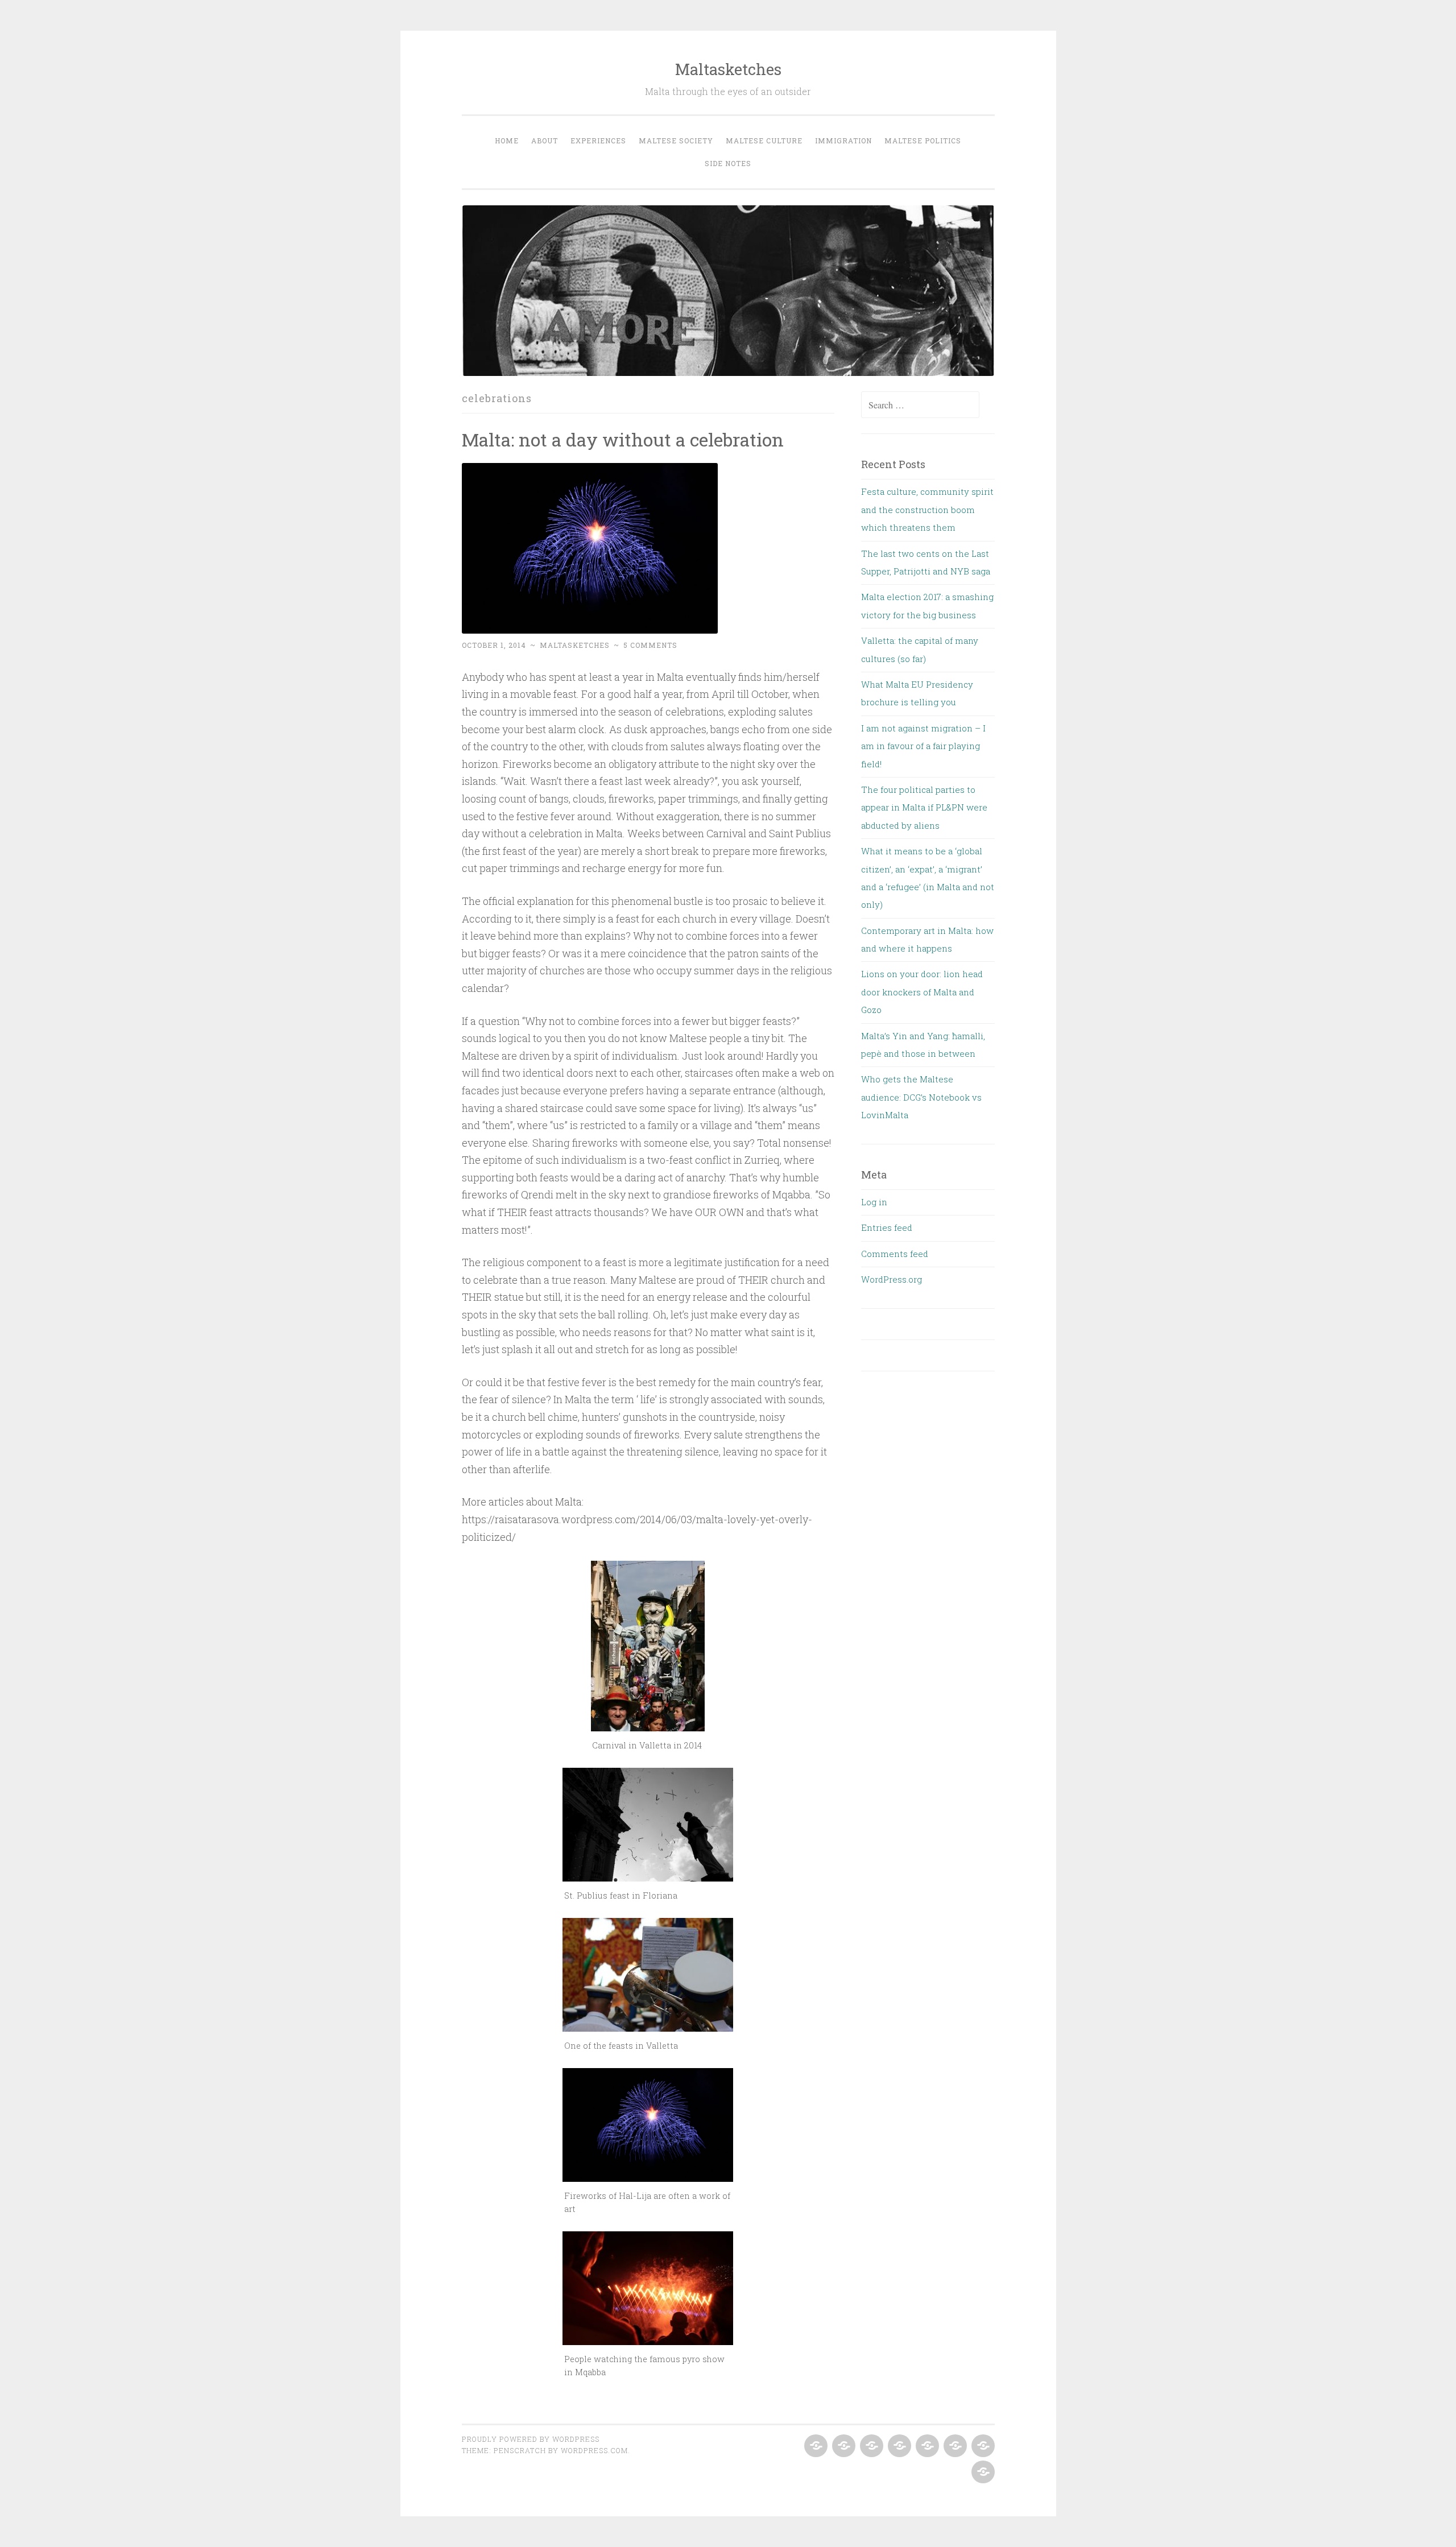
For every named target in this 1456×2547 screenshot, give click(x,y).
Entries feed (887, 1227)
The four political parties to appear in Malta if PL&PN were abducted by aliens (924, 807)
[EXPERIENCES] (870, 2446)
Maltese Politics (923, 140)
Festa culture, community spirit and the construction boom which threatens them (927, 509)
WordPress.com (594, 2450)
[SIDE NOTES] (982, 2472)
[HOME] (815, 2446)
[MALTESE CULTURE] (926, 2446)
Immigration (843, 140)
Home (507, 140)
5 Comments (650, 645)
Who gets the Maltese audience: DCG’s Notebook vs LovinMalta (921, 1097)
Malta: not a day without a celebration (623, 439)
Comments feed (895, 1254)
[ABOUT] (843, 2446)
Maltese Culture (764, 140)
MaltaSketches (575, 645)
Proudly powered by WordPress (531, 2439)
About (545, 140)
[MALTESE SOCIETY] (898, 2446)
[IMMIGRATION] (954, 2446)
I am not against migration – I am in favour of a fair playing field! (923, 746)
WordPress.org (892, 1279)
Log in (874, 1202)
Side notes (728, 163)
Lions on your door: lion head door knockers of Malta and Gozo (922, 992)
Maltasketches (728, 69)
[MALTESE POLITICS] (982, 2446)
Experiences (598, 140)
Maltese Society (676, 140)
